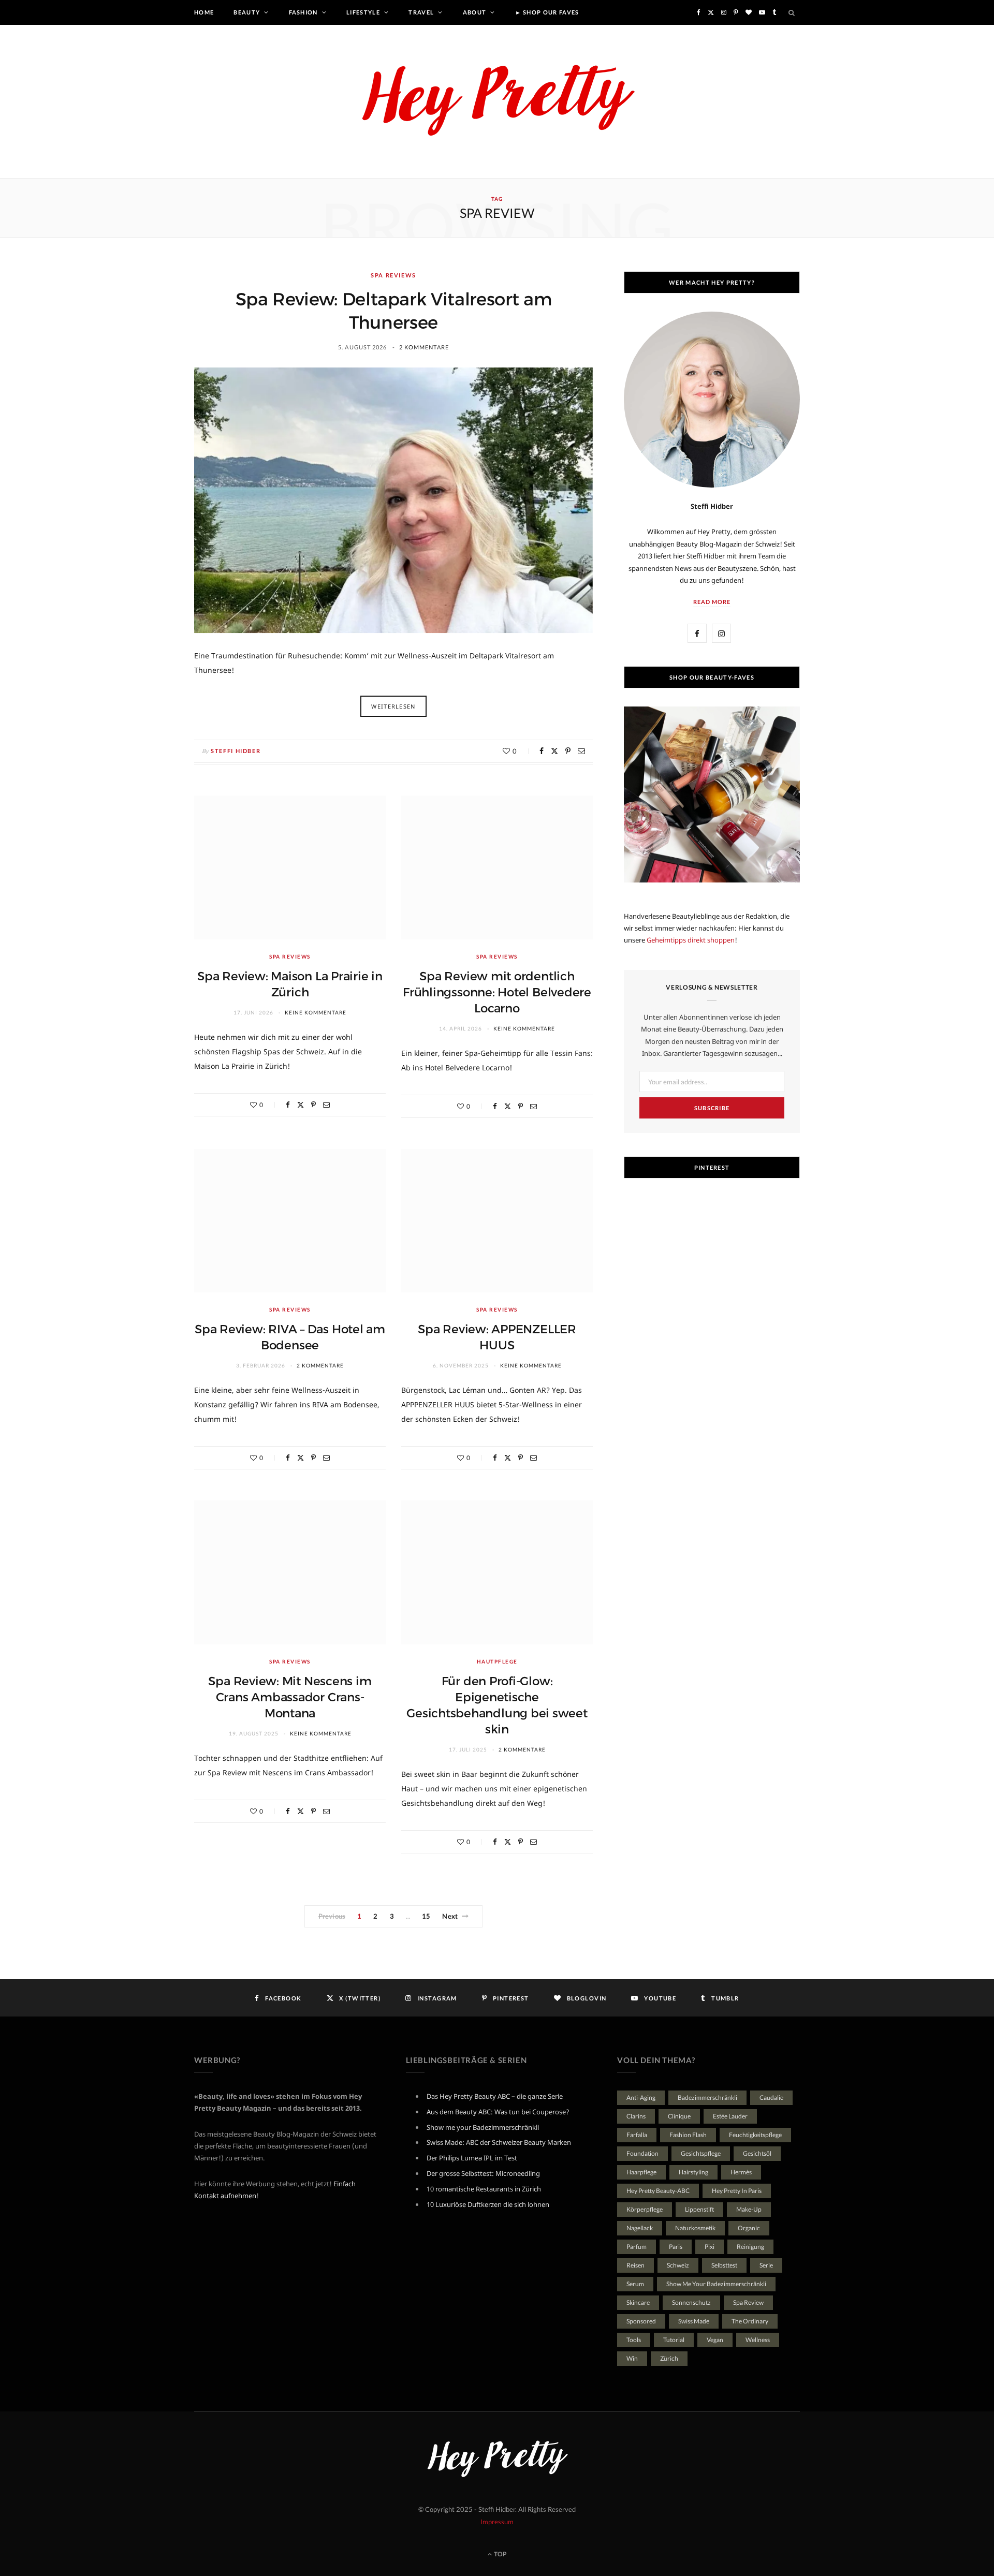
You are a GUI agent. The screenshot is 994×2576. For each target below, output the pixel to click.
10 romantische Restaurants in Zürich (484, 2189)
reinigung (750, 2247)
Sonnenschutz (691, 2302)
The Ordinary (750, 2321)
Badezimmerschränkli (707, 2097)
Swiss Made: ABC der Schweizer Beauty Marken (499, 2142)
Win (632, 2358)
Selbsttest (724, 2265)
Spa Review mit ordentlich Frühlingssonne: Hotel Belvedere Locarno (497, 992)
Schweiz (678, 2265)
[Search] (792, 12)
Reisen (635, 2265)
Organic (749, 2228)
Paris (676, 2247)
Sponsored (641, 2321)
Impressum (497, 2522)
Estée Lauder (730, 2116)
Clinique (679, 2116)
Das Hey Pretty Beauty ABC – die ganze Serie (495, 2096)
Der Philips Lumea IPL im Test (472, 2158)
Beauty (247, 12)
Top (500, 2554)
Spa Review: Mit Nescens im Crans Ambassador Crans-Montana (290, 1697)
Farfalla (637, 2135)
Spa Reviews (393, 275)
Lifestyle (363, 12)
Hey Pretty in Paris (737, 2191)
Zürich (669, 2358)
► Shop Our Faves (547, 12)
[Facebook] (542, 751)
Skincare (638, 2302)
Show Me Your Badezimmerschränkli (716, 2284)
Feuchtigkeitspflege (755, 2135)
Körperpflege (645, 2209)
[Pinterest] (568, 751)
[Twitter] (554, 751)
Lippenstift (699, 2209)
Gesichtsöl (757, 2153)
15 (426, 1916)
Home (204, 12)
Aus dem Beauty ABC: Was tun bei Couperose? (498, 2112)
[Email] (581, 751)
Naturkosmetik (695, 2228)
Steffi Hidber (236, 751)
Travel (421, 12)
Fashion (303, 12)
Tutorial (674, 2340)
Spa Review (748, 2302)
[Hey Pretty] (497, 101)
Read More (712, 602)
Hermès (741, 2172)
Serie (766, 2265)
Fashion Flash (688, 2135)
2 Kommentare (424, 347)
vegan (715, 2340)
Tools (634, 2340)
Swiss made (694, 2321)
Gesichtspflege (701, 2153)
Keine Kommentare (316, 1012)
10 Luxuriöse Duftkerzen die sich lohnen (488, 2204)
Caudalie (771, 2097)
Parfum (637, 2247)
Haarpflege (641, 2172)
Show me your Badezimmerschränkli (483, 2127)
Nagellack (640, 2228)
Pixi (710, 2247)
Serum (635, 2284)
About (475, 12)
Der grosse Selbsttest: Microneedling (483, 2173)
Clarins (636, 2116)
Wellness (758, 2340)
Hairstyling (693, 2172)
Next (450, 1916)
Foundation (642, 2153)
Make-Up (749, 2209)
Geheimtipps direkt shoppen (691, 940)
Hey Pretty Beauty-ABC (658, 2191)
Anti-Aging (641, 2097)
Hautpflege (497, 1661)
